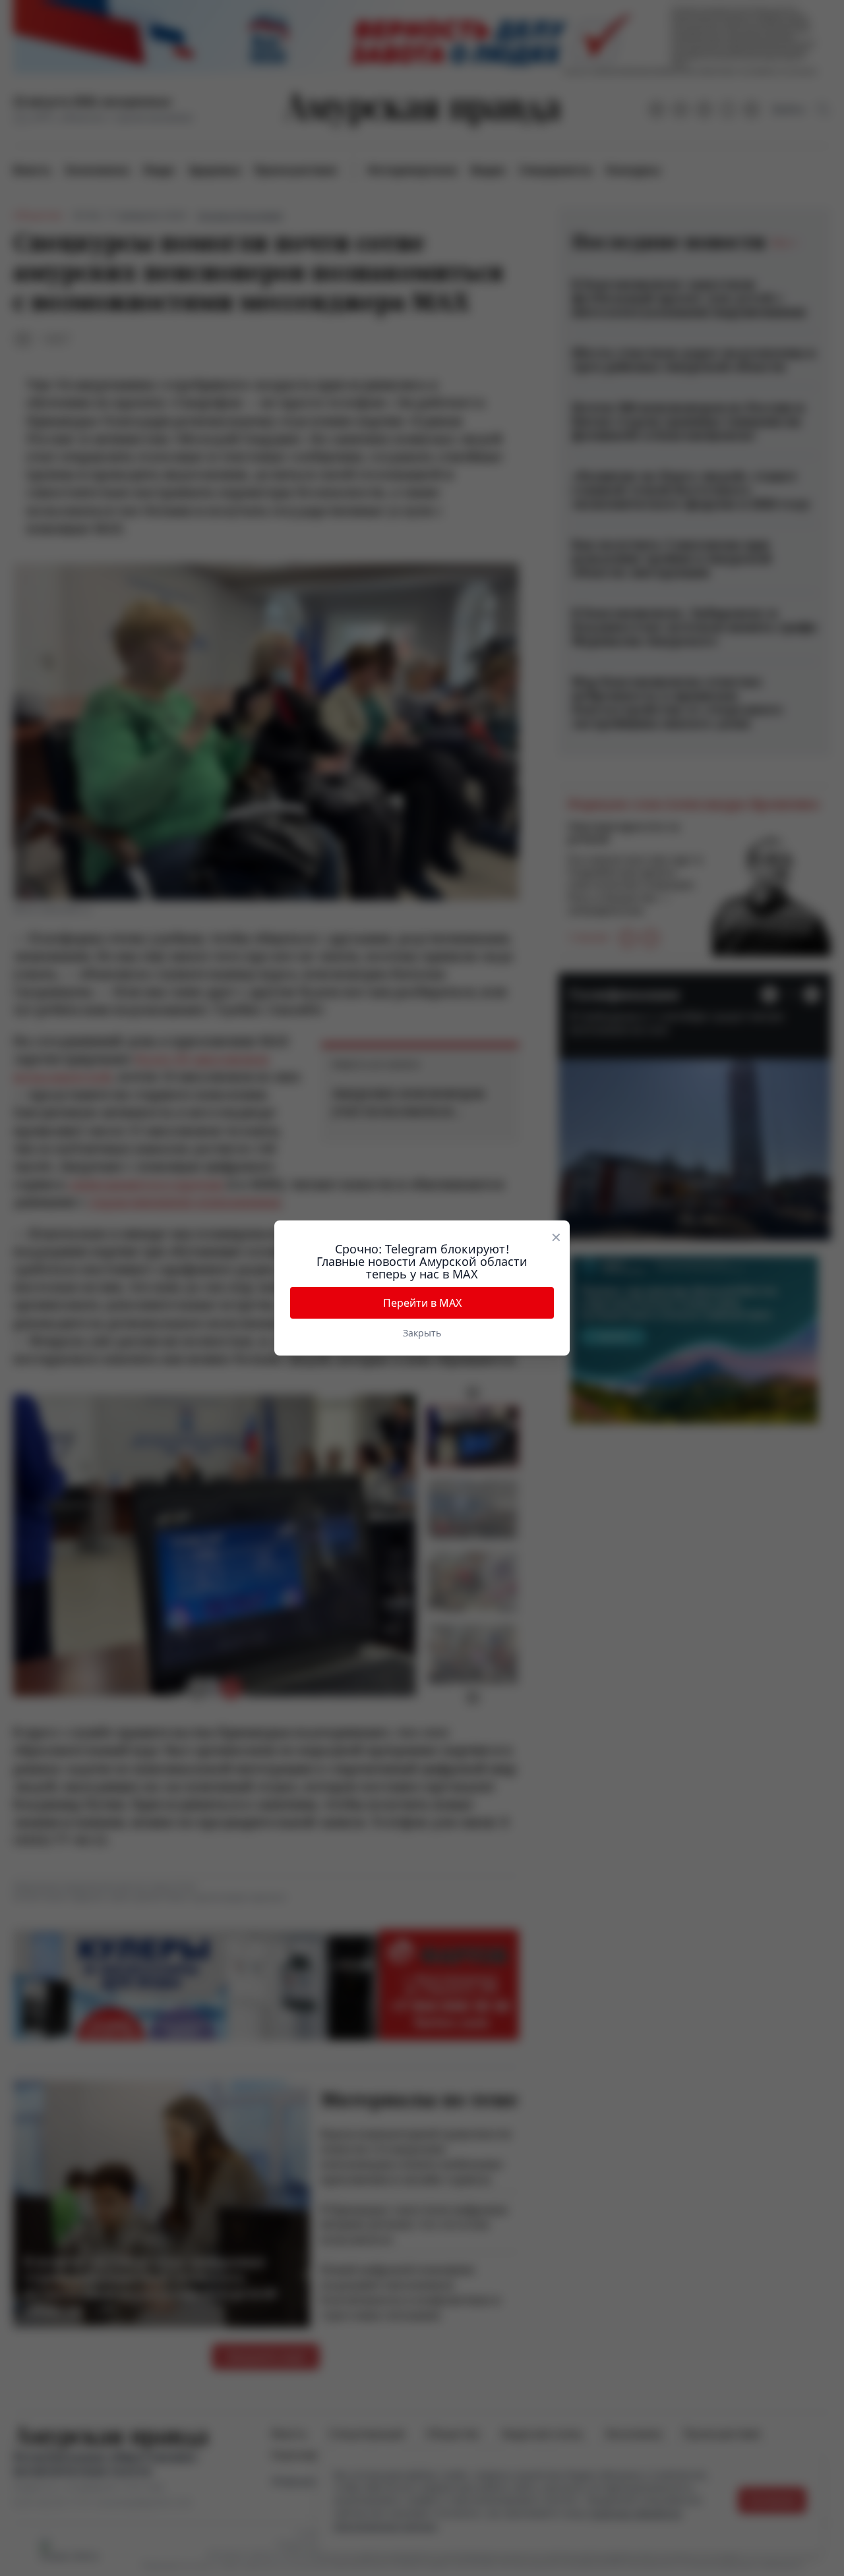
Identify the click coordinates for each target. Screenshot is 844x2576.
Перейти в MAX (422, 1303)
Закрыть (422, 1333)
